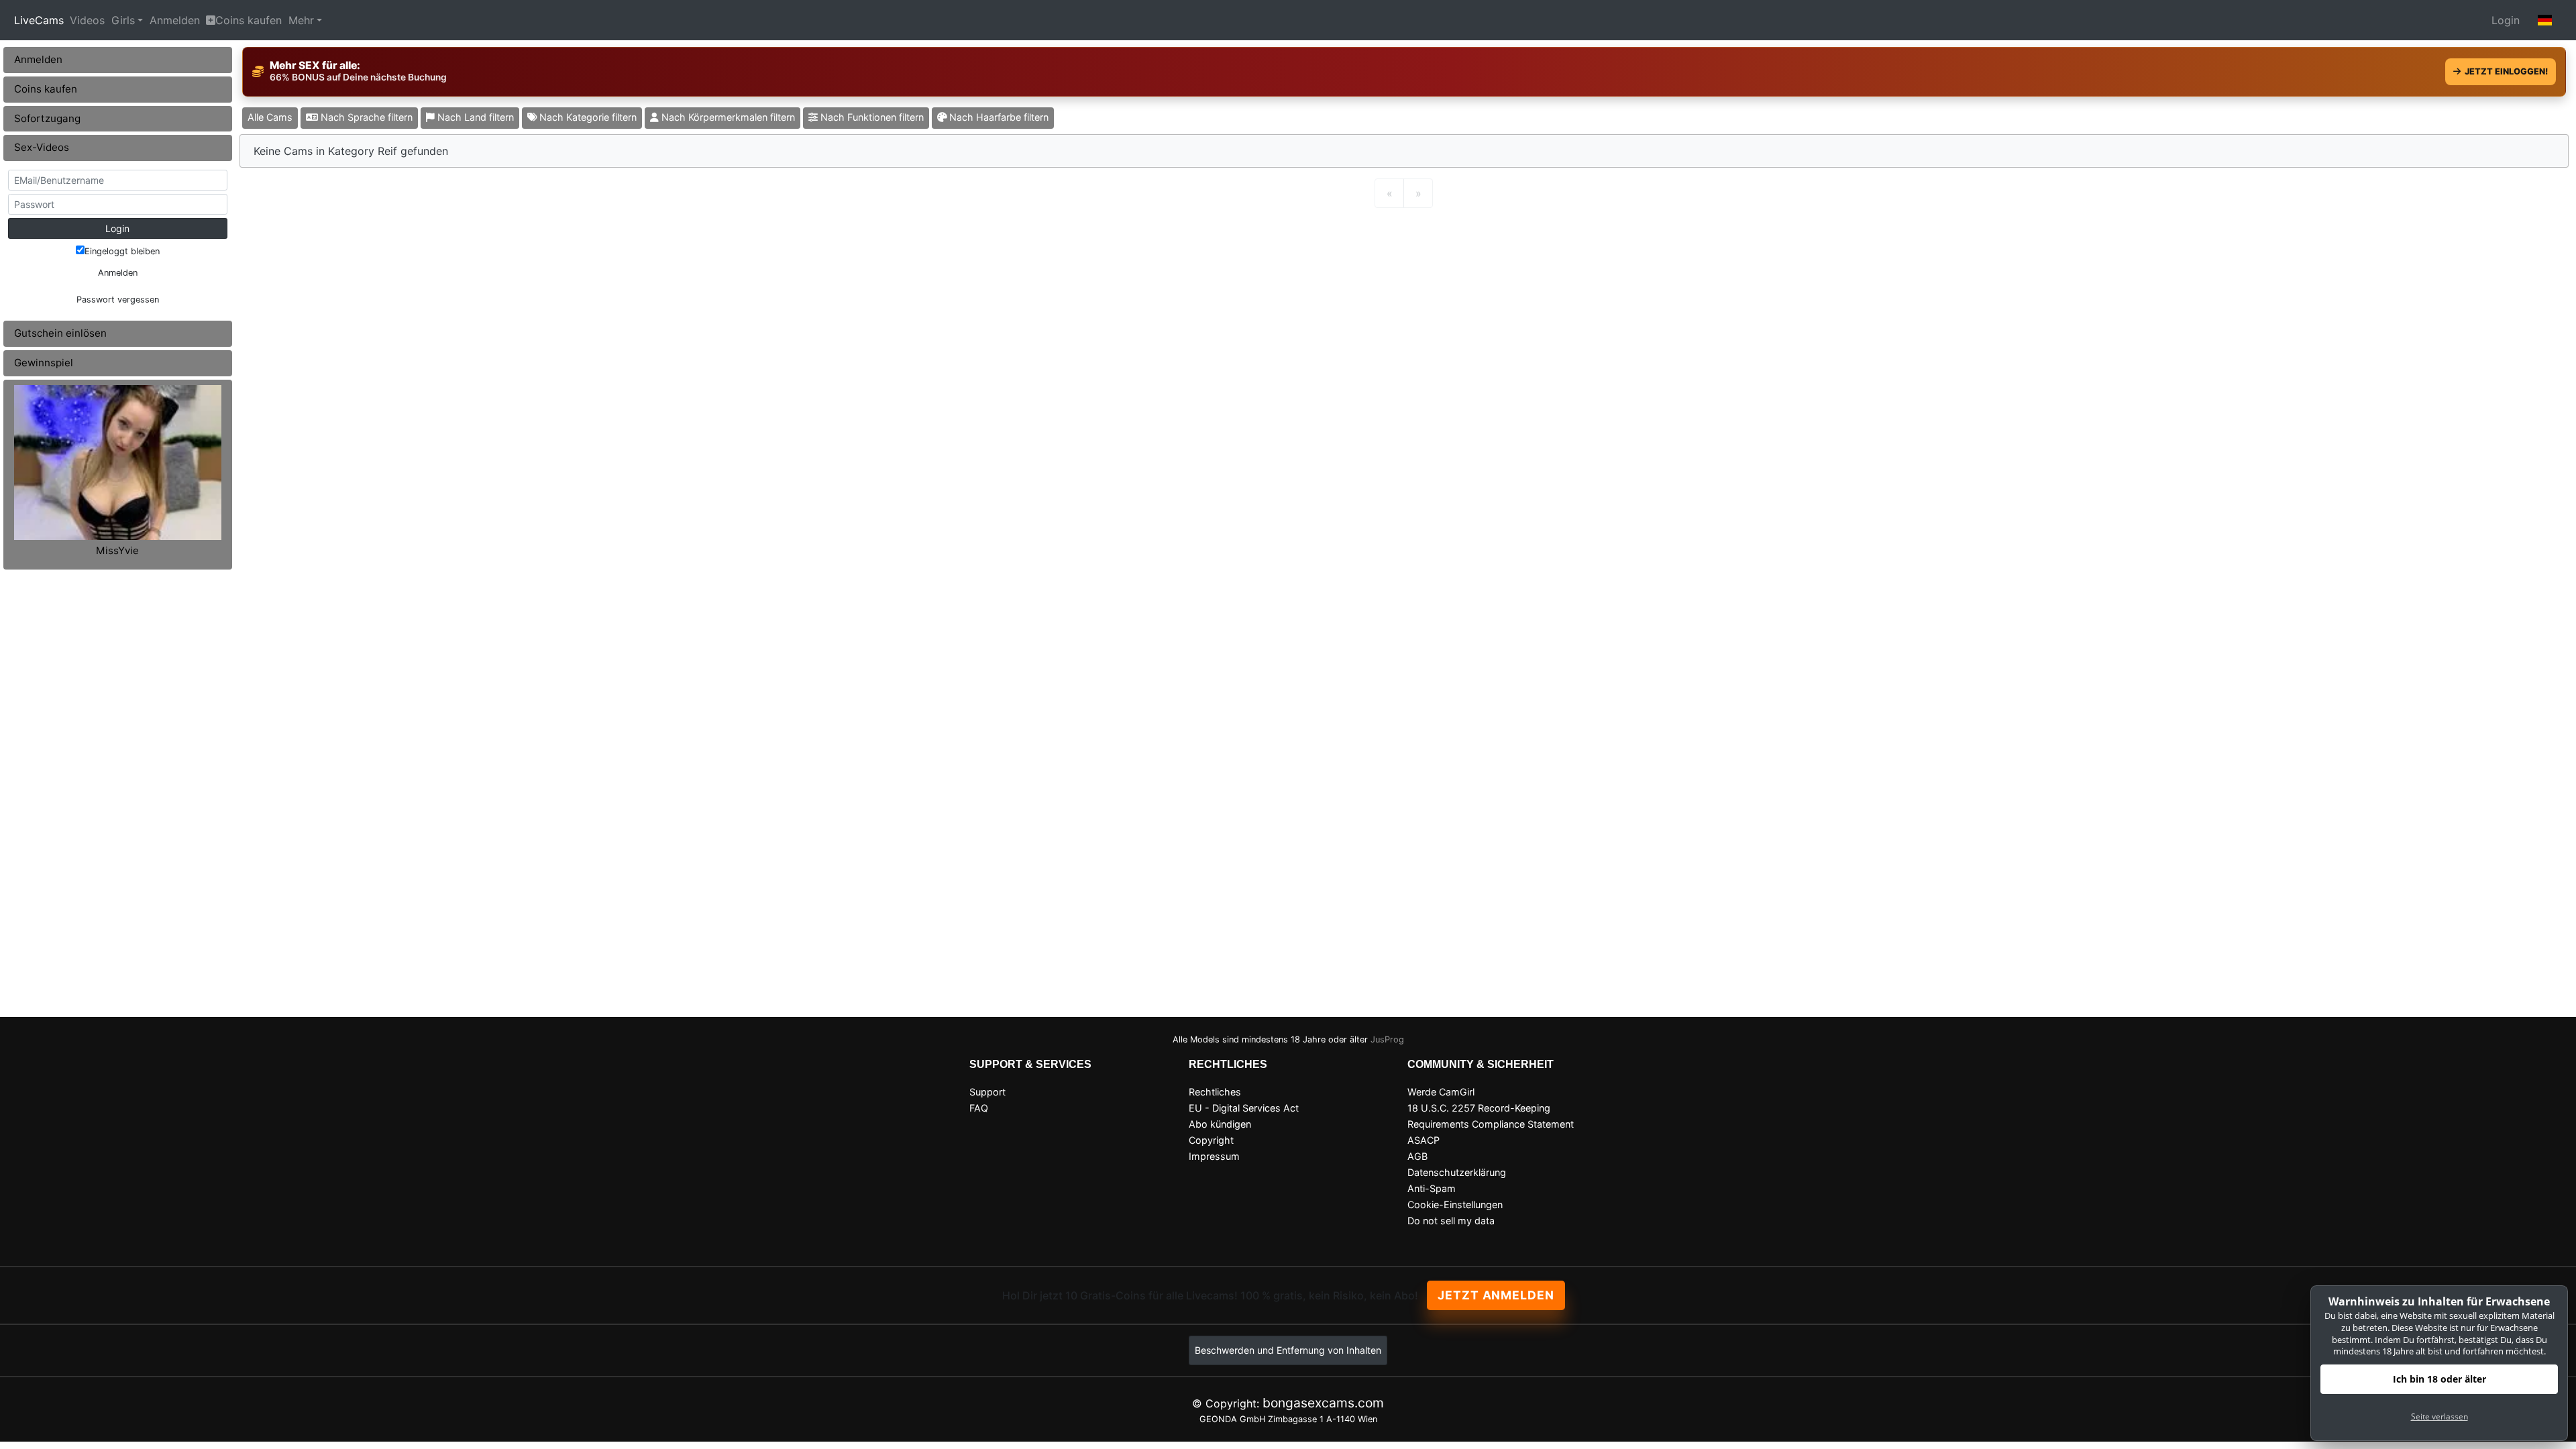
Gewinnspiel (44, 363)
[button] (2545, 20)
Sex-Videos (42, 147)
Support (987, 1092)
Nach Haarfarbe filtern (998, 117)
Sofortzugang (47, 118)
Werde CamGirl (1441, 1092)
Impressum (1214, 1156)
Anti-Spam (1432, 1188)
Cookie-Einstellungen (1455, 1204)
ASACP (1424, 1140)
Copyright (1211, 1140)
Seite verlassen (2439, 1416)
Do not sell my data (1451, 1221)
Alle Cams (270, 117)
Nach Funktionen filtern (871, 117)
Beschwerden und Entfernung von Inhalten (1288, 1350)
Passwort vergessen (118, 300)
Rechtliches (1215, 1092)
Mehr (301, 20)
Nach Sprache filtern (365, 117)
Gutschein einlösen (60, 333)
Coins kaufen (249, 20)
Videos (87, 20)
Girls (123, 20)
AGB (1417, 1156)
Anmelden (175, 20)
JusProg (1387, 1039)
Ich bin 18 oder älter (2439, 1379)
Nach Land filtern (474, 117)
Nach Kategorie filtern (587, 117)
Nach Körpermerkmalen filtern (727, 117)
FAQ (979, 1108)
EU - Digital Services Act (1244, 1108)
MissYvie (117, 550)
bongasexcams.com (1323, 1403)
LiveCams (39, 20)
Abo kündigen (1220, 1124)
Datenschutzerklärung (1457, 1172)
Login (2506, 20)
